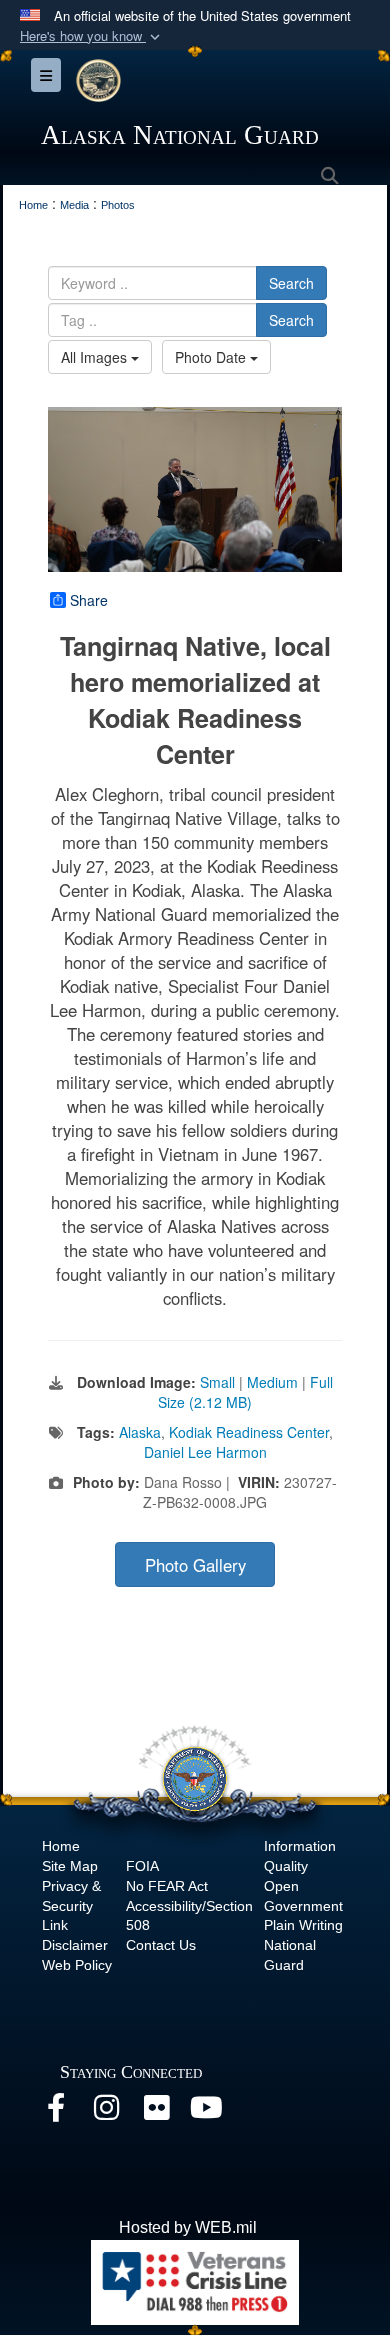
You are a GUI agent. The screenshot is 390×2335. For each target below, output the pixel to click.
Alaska (140, 1432)
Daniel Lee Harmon (205, 1452)
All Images (96, 357)
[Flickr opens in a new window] (156, 2112)
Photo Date (212, 357)
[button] (92, 36)
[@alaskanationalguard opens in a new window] (106, 2112)
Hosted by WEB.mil (188, 2227)
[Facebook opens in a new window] (56, 2112)
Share (89, 600)
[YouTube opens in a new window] (206, 2112)
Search (291, 283)
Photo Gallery (195, 1565)
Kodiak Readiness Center (249, 1432)
